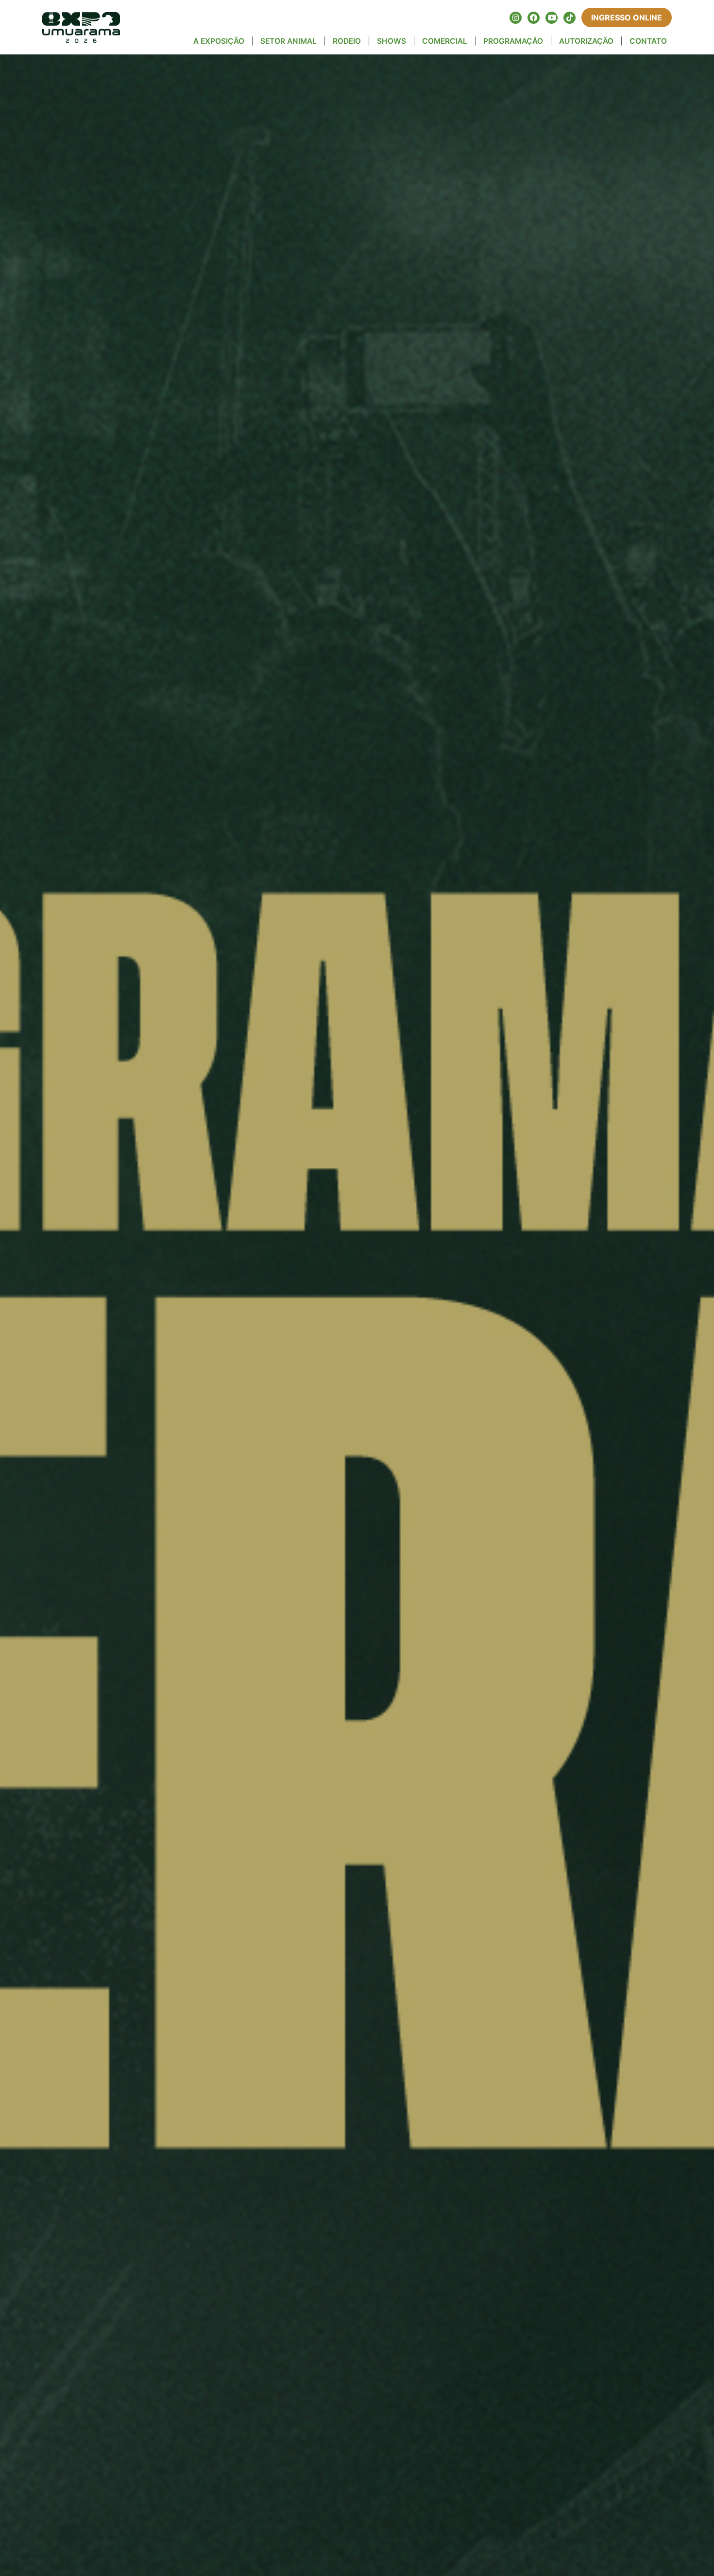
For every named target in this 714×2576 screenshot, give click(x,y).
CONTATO (648, 41)
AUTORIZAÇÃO (586, 41)
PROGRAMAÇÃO (513, 41)
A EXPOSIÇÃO (219, 41)
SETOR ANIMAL (289, 41)
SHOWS (391, 41)
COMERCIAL (445, 41)
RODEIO (347, 41)
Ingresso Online (627, 17)
